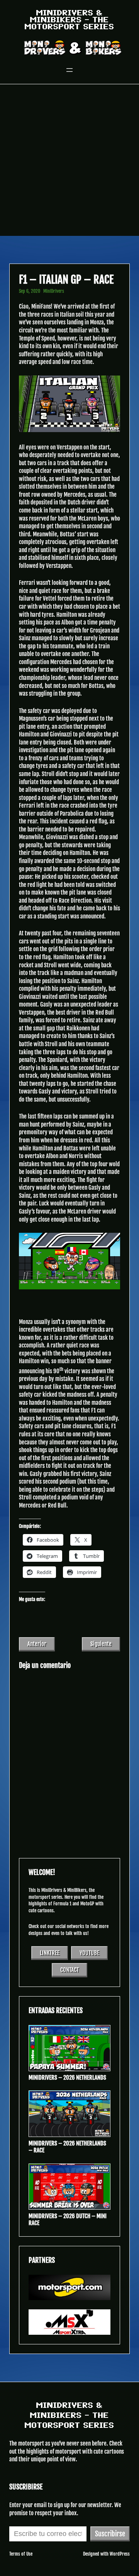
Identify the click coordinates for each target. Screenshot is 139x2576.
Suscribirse (110, 2534)
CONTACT (69, 1970)
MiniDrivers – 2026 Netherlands (67, 2078)
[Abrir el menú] (69, 70)
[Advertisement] (69, 163)
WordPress (120, 2554)
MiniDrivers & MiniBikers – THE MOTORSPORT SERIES (69, 20)
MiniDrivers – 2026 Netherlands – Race (67, 2147)
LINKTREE (50, 1953)
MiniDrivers (54, 291)
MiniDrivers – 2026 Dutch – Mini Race (68, 2220)
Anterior (37, 1644)
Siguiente (101, 1644)
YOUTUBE (89, 1953)
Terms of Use (21, 2554)
